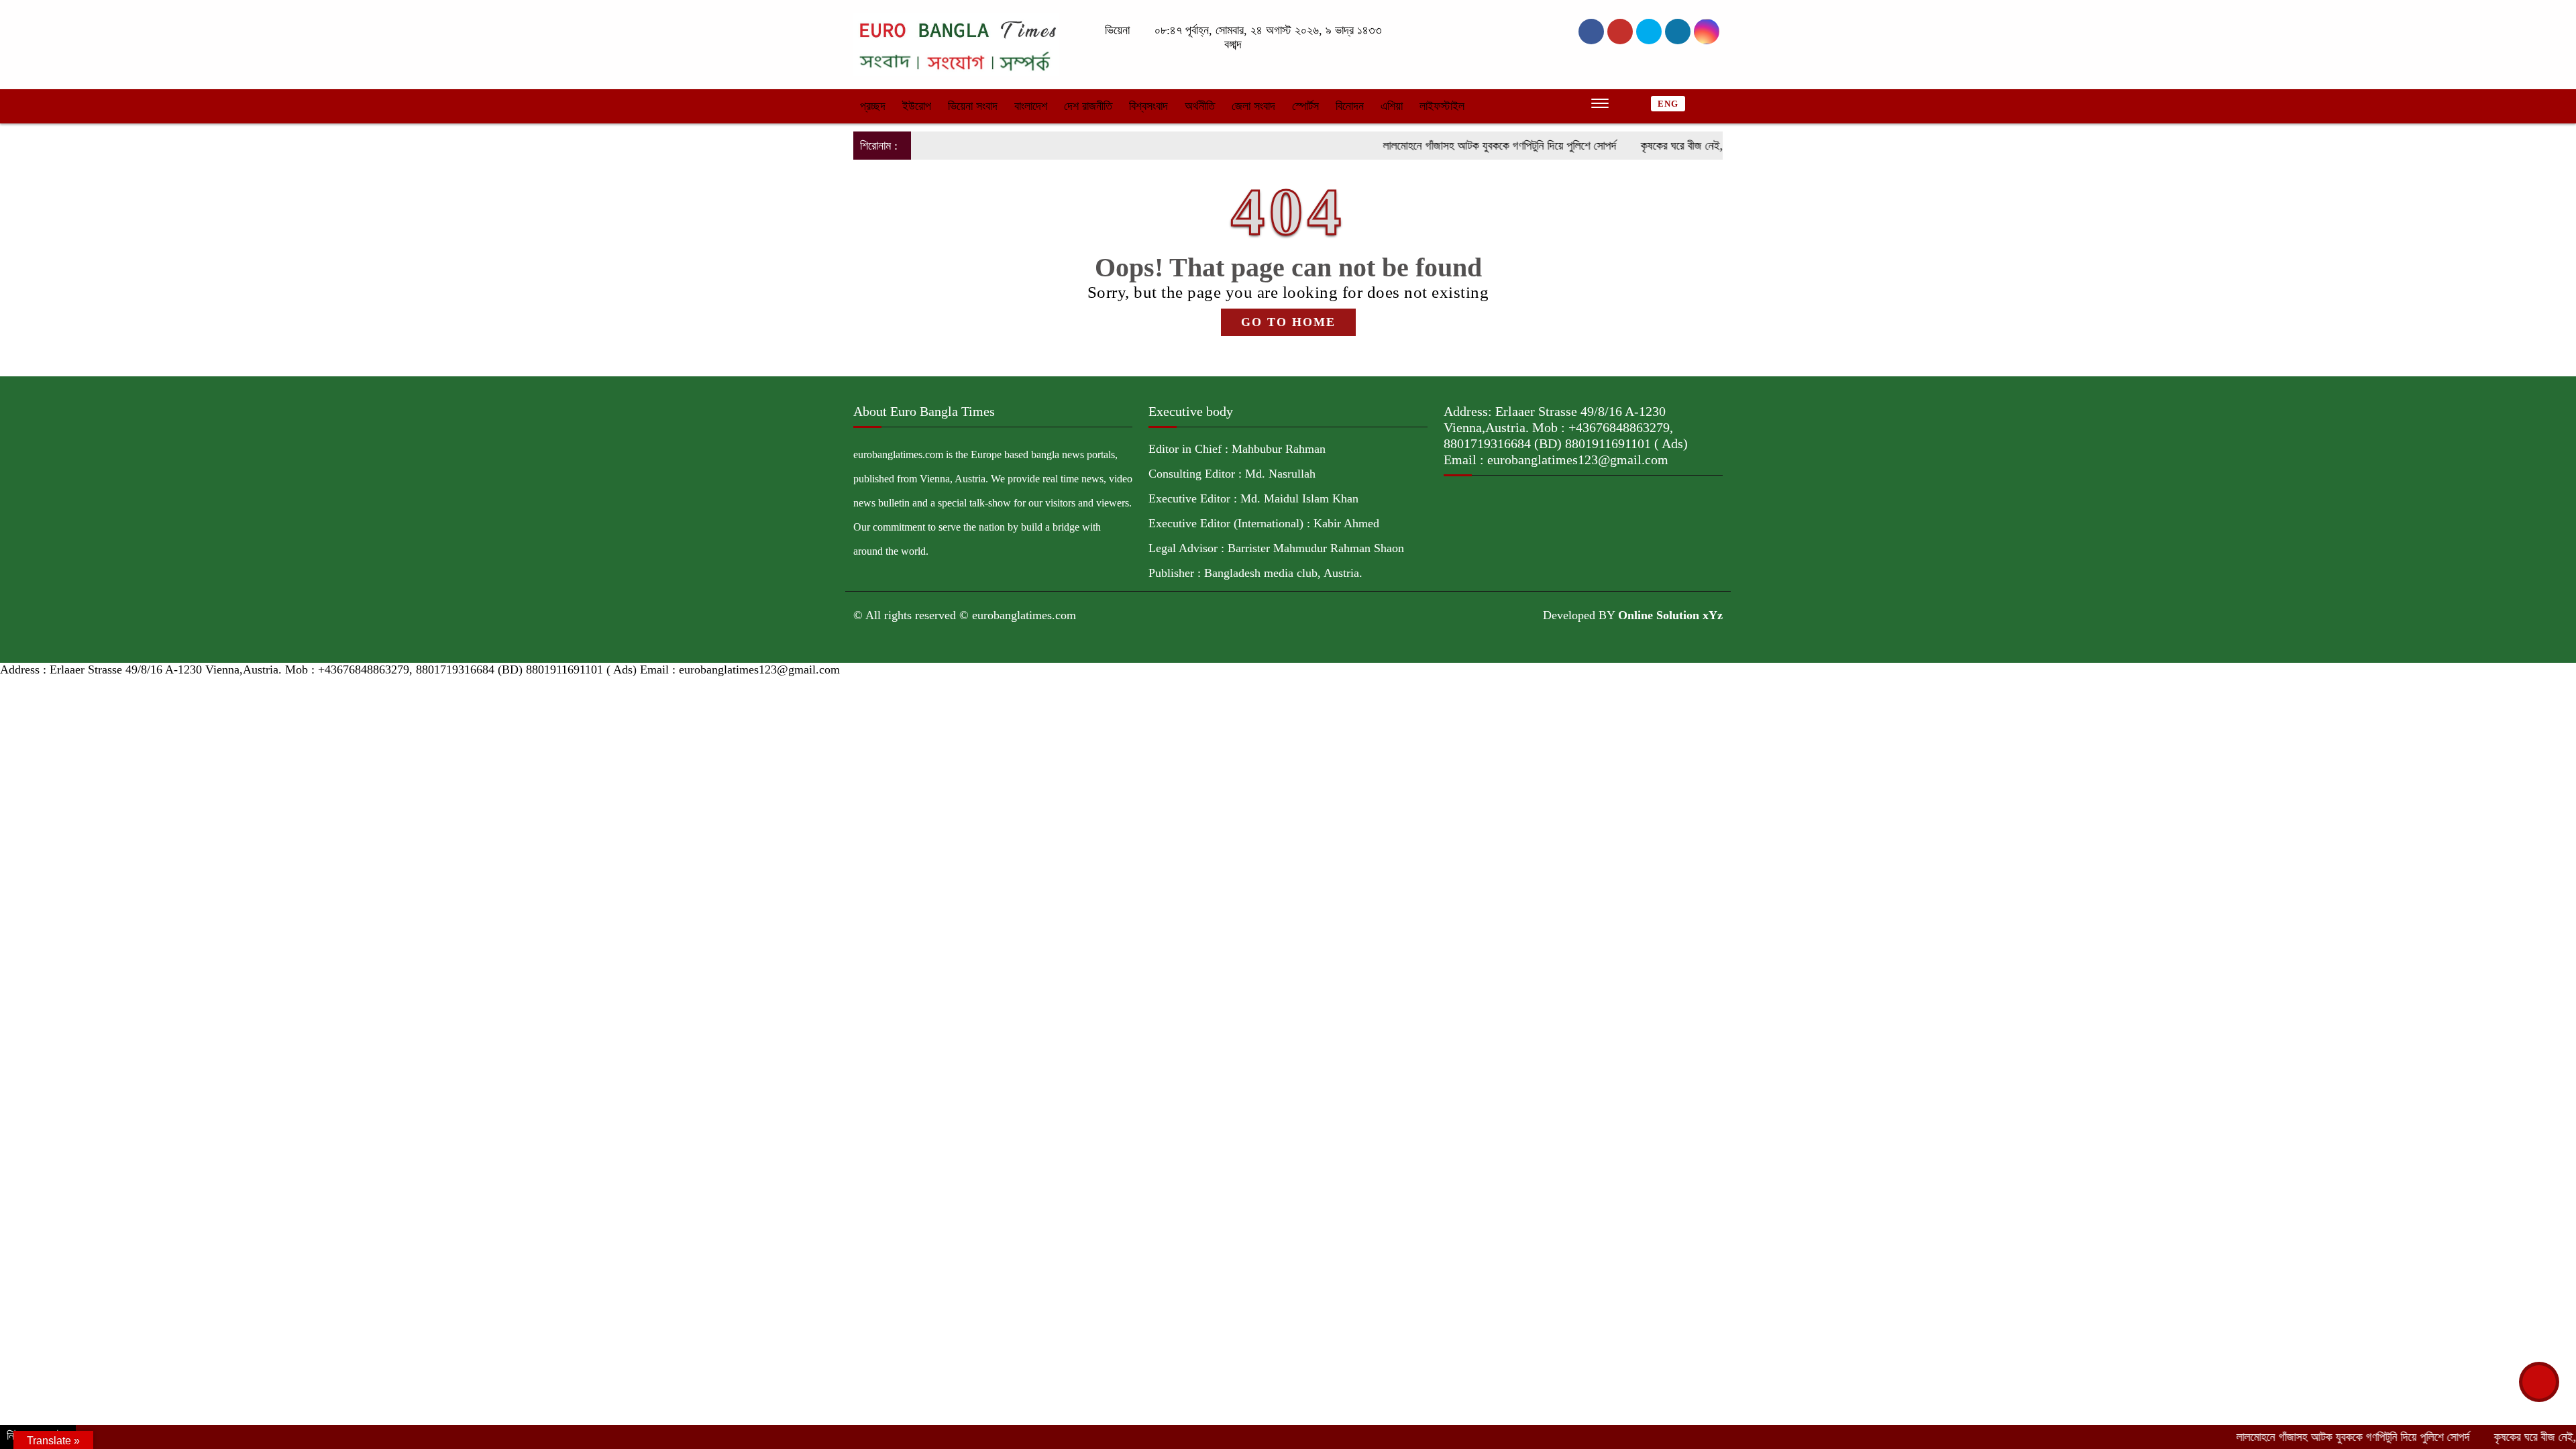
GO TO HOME (1288, 322)
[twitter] (1620, 32)
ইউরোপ (917, 106)
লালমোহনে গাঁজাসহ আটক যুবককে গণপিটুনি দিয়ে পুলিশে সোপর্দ (1447, 146)
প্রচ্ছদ (873, 106)
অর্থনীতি (1200, 106)
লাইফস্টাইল (1442, 106)
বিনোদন (1350, 106)
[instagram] (1649, 32)
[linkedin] (1678, 32)
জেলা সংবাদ (1253, 106)
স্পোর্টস (1305, 106)
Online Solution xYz (1670, 615)
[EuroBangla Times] (956, 44)
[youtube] (1707, 32)
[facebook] (1591, 32)
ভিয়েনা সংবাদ (973, 106)
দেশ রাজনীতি (1088, 106)
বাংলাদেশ (1031, 106)
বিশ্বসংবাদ (1148, 106)
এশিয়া (1392, 106)
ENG (1668, 104)
